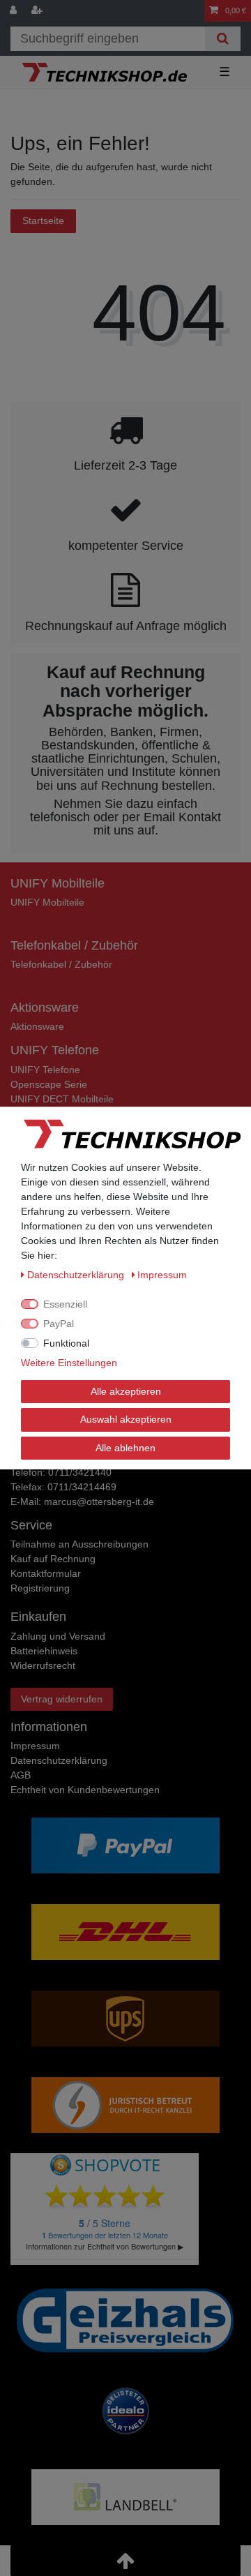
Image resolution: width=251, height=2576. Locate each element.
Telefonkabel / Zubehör (61, 964)
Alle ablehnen (125, 1448)
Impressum (35, 1746)
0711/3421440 (80, 1472)
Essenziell (65, 1304)
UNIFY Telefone (45, 1070)
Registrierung (40, 1588)
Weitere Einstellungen (69, 1363)
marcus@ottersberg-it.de (99, 1502)
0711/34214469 (82, 1487)
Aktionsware (37, 1026)
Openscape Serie (49, 1084)
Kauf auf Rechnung (53, 1559)
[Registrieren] (38, 11)
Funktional (66, 1343)
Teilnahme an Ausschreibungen (79, 1544)
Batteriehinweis (44, 1651)
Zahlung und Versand (58, 1636)
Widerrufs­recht (43, 1665)
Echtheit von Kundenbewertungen (85, 1790)
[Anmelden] (15, 11)
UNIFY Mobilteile (47, 902)
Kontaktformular (46, 1573)
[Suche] (223, 39)
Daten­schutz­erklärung (59, 1760)
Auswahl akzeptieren (126, 1419)
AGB (21, 1775)
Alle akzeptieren (126, 1391)
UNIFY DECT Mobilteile (62, 1099)
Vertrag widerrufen (62, 1699)
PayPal (59, 1324)
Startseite (43, 220)
